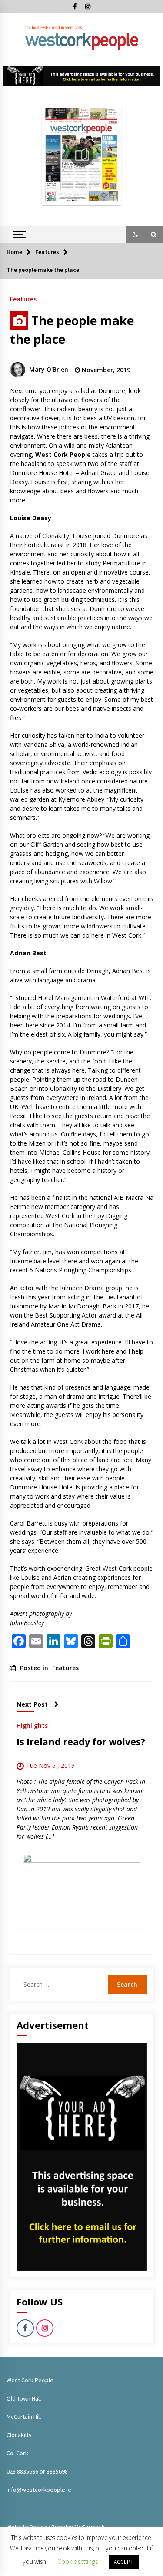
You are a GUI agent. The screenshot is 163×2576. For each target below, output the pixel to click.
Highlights (32, 1725)
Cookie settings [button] (78, 2561)
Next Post (32, 1704)
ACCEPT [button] (124, 2562)
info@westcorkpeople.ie (39, 2490)
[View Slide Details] (82, 76)
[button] (135, 234)
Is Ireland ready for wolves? (81, 1742)
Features (23, 299)
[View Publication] (82, 155)
